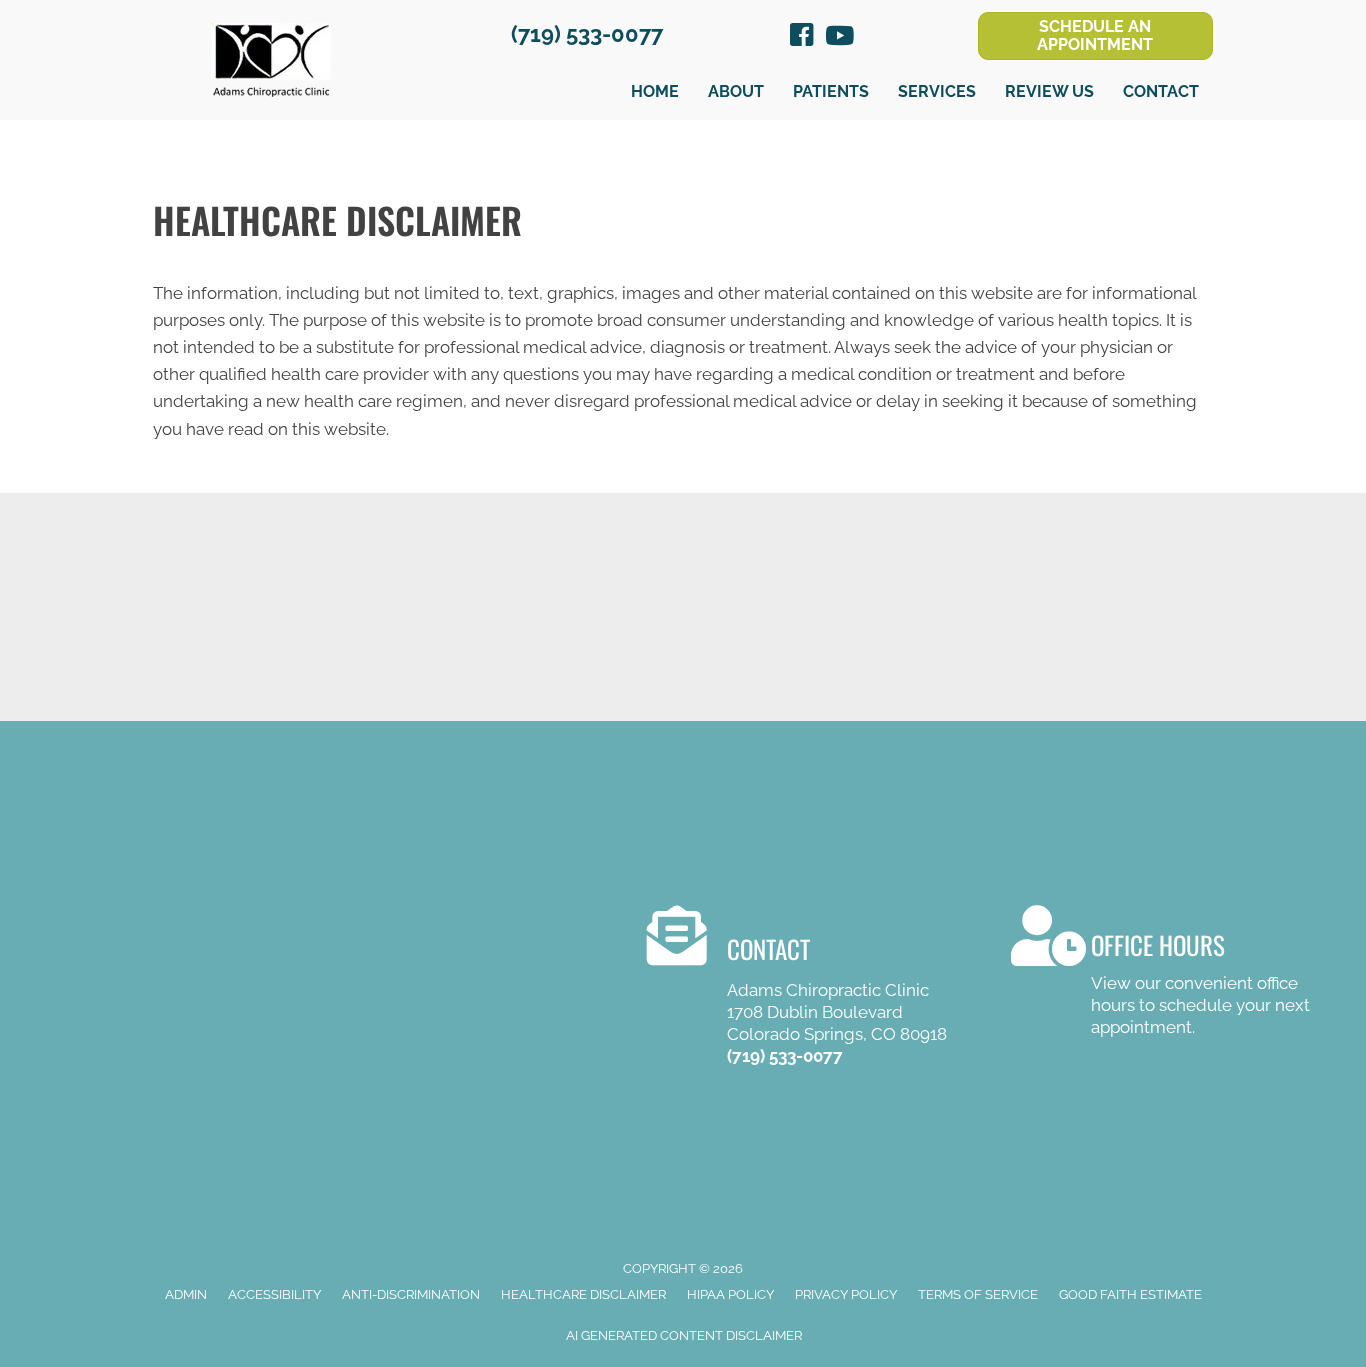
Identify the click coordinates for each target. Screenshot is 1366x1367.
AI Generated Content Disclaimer (684, 1335)
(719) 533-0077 (587, 34)
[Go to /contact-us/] (1162, 974)
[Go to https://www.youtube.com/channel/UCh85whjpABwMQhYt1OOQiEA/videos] (838, 37)
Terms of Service (978, 1294)
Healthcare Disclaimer (583, 1294)
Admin (186, 1294)
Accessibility (274, 1294)
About (736, 91)
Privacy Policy (846, 1294)
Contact (1161, 91)
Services (937, 91)
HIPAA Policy (730, 1294)
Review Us (1049, 91)
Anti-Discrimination (411, 1294)
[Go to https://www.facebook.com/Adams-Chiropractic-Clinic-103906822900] (802, 38)
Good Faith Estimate (1130, 1294)
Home (655, 91)
